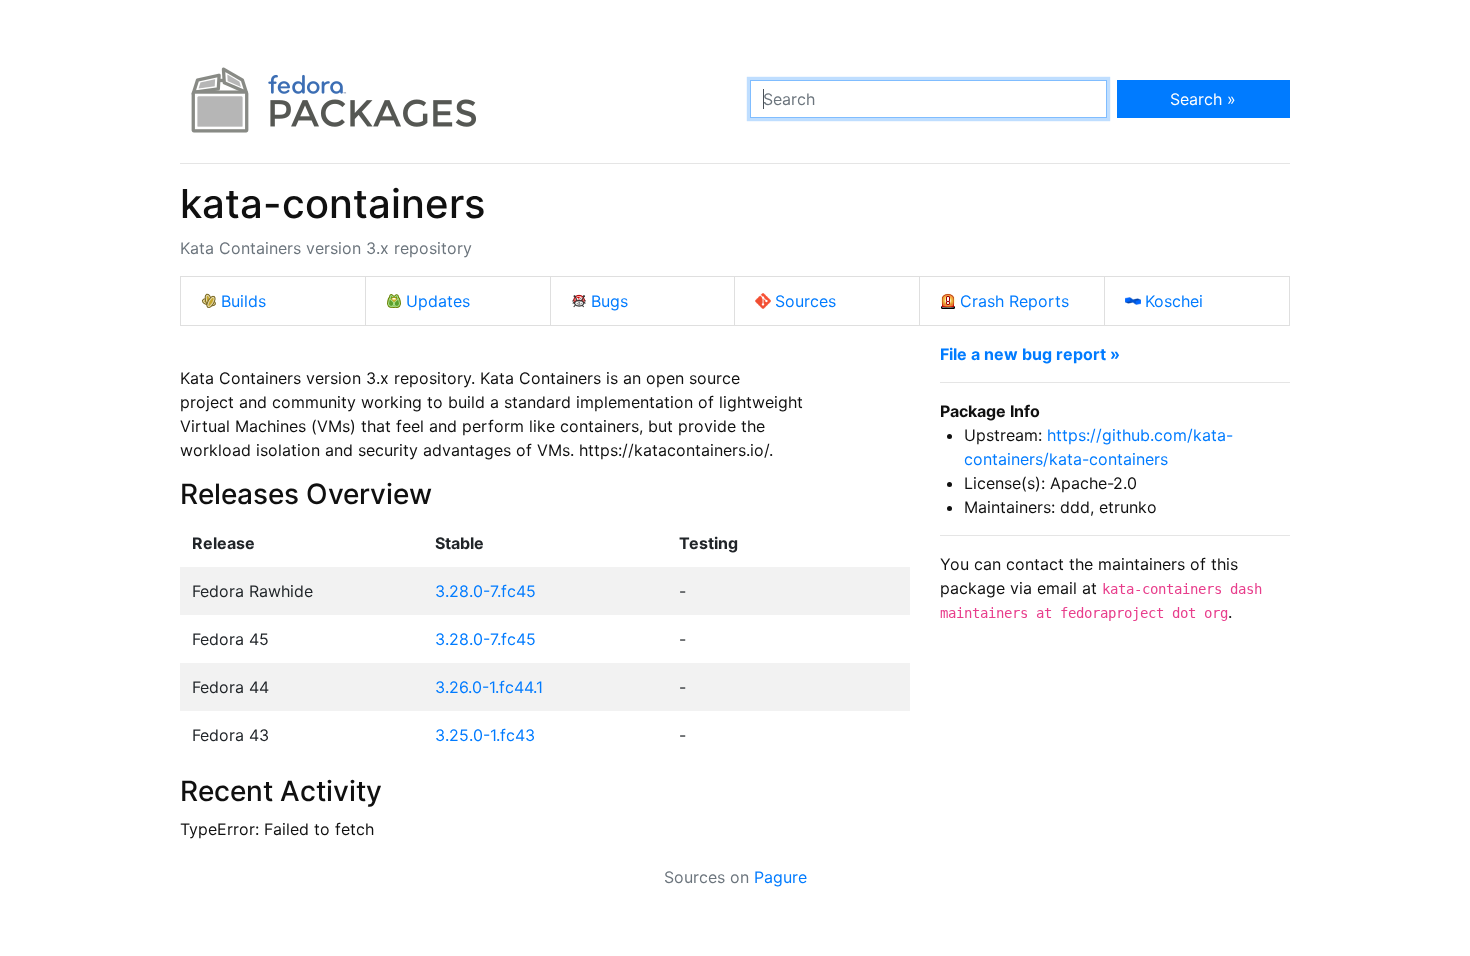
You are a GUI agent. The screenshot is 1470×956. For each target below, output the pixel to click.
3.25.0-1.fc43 (485, 735)
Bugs (609, 301)
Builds (243, 301)
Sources (805, 301)
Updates (438, 301)
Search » (1203, 99)
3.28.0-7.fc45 (485, 591)
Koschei (1174, 301)
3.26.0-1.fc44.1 (489, 687)
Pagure (780, 877)
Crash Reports (1014, 301)
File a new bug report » (1030, 354)
